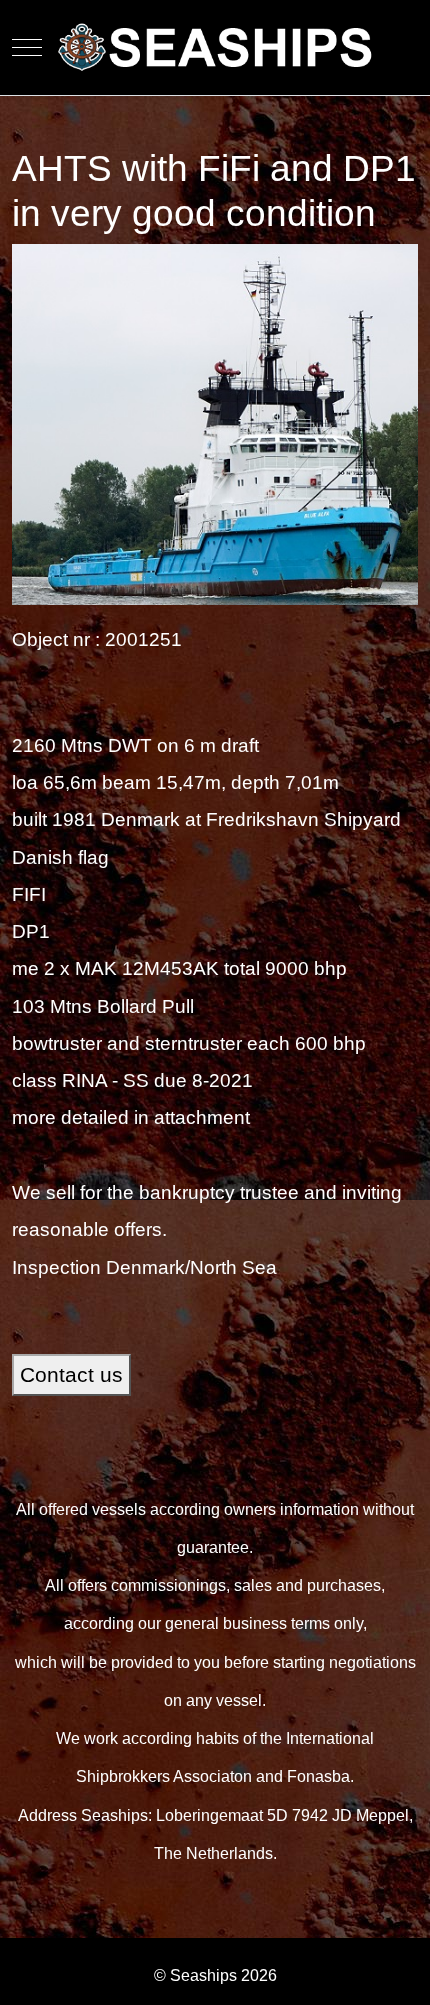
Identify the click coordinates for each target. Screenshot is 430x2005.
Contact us (71, 1375)
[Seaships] (215, 47)
